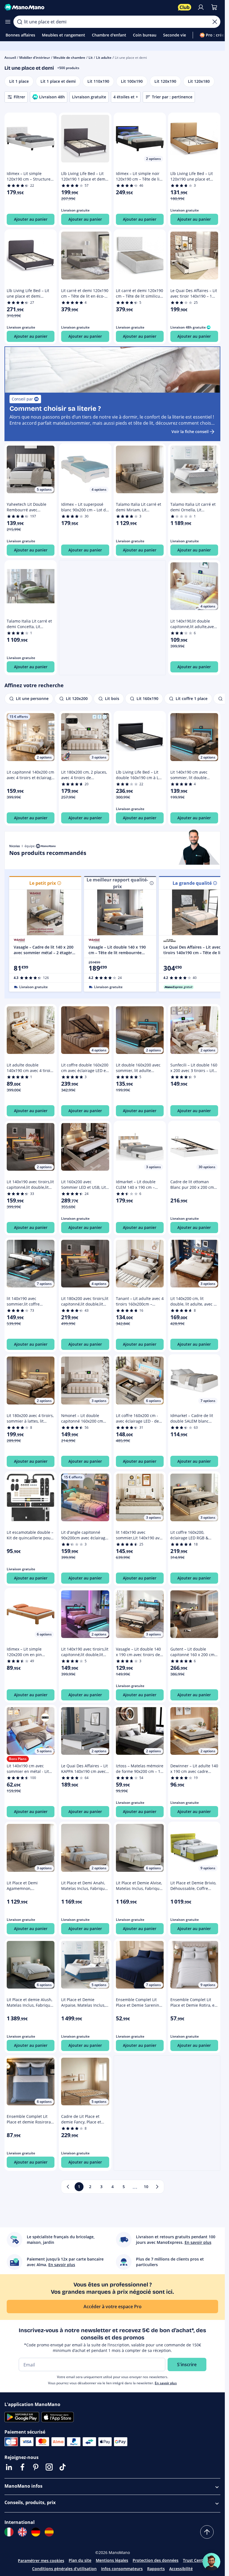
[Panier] (214, 7)
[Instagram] (49, 2467)
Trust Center (195, 2560)
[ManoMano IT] (9, 2532)
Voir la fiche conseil (190, 432)
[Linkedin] (9, 2467)
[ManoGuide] (211, 2562)
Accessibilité (181, 2569)
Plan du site (80, 2560)
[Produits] (8, 22)
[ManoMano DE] (36, 2532)
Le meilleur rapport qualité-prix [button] (117, 883)
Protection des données (156, 2560)
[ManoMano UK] (22, 2532)
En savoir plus (166, 2383)
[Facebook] (22, 2467)
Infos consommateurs (122, 2569)
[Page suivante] (157, 2187)
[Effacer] (215, 22)
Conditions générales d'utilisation (64, 2569)
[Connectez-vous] (201, 7)
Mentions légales (112, 2560)
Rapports (156, 2569)
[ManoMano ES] (49, 2532)
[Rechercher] (20, 22)
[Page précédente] (68, 2187)
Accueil (10, 58)
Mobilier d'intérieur (35, 58)
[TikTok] (63, 2467)
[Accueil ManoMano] (89, 7)
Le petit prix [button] (43, 883)
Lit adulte (104, 58)
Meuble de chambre (69, 58)
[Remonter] (207, 2532)
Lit (91, 58)
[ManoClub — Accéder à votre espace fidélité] (185, 7)
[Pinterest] (36, 2467)
